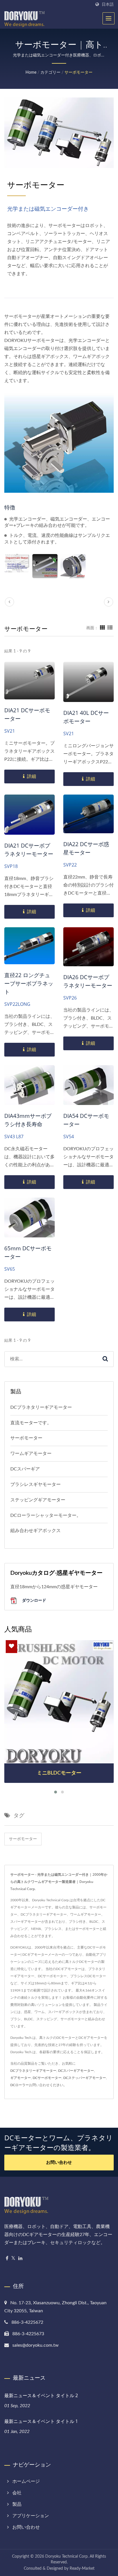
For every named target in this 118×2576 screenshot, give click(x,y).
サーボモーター (78, 73)
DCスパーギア (25, 1469)
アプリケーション (31, 2516)
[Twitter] (13, 2259)
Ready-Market (82, 2569)
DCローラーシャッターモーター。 (46, 1515)
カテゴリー (50, 73)
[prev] (9, 602)
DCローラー (20, 2085)
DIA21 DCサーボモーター (27, 714)
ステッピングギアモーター (38, 1500)
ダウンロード (34, 1600)
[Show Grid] (103, 628)
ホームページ (26, 2481)
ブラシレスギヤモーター (36, 1484)
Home (31, 73)
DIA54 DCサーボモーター (86, 1120)
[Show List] (110, 628)
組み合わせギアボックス (36, 1531)
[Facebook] (7, 2259)
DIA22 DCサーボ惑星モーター (86, 848)
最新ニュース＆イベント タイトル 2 (41, 2395)
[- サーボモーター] (17, 563)
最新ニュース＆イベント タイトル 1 (41, 2421)
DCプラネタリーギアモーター (41, 1407)
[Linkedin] (20, 2259)
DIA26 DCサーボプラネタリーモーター (88, 981)
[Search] (105, 1359)
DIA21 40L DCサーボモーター (86, 717)
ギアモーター (21, 2078)
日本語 (108, 4)
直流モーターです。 (31, 1423)
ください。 (58, 2085)
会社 (17, 2493)
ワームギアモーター (31, 1454)
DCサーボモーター (47, 2078)
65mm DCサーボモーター (28, 1252)
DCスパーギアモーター (76, 2071)
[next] (109, 602)
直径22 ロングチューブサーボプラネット (29, 983)
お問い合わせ (59, 2163)
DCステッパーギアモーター (85, 2078)
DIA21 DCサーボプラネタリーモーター (29, 850)
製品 (17, 2504)
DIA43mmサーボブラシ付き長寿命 (28, 1120)
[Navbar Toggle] (109, 18)
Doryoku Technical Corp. (67, 2557)
